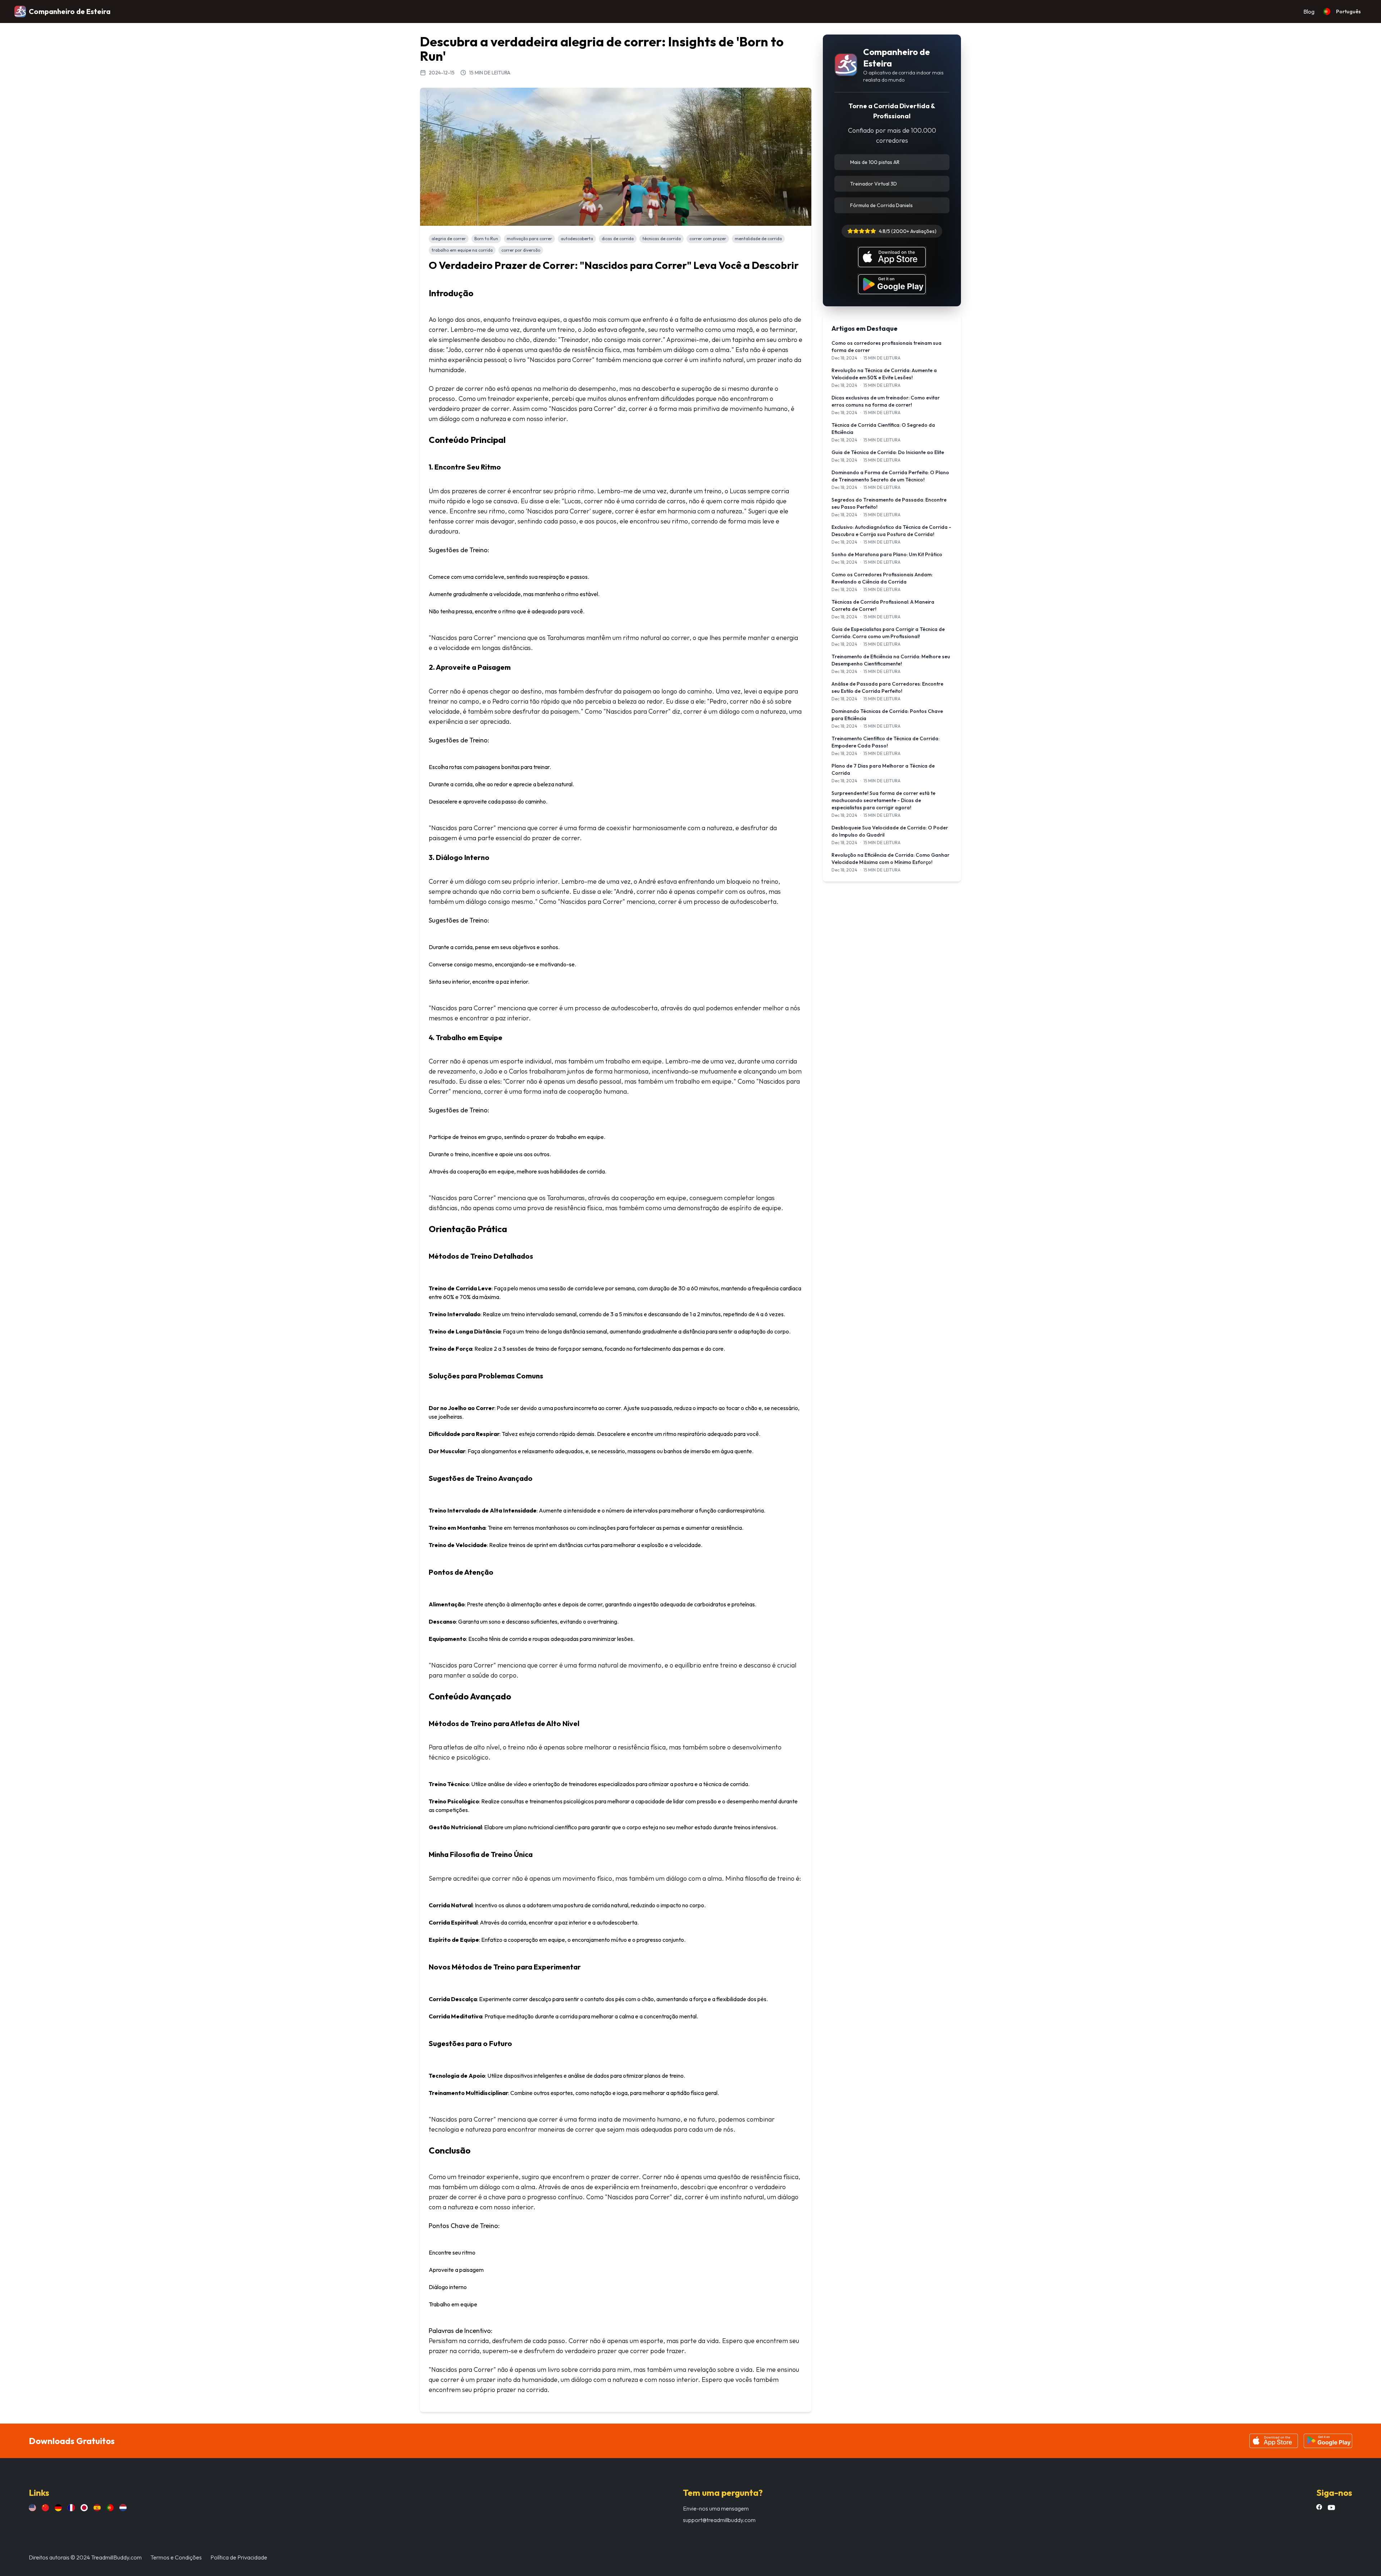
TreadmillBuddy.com (116, 2557)
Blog (1309, 12)
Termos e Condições (176, 2557)
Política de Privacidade (239, 2557)
